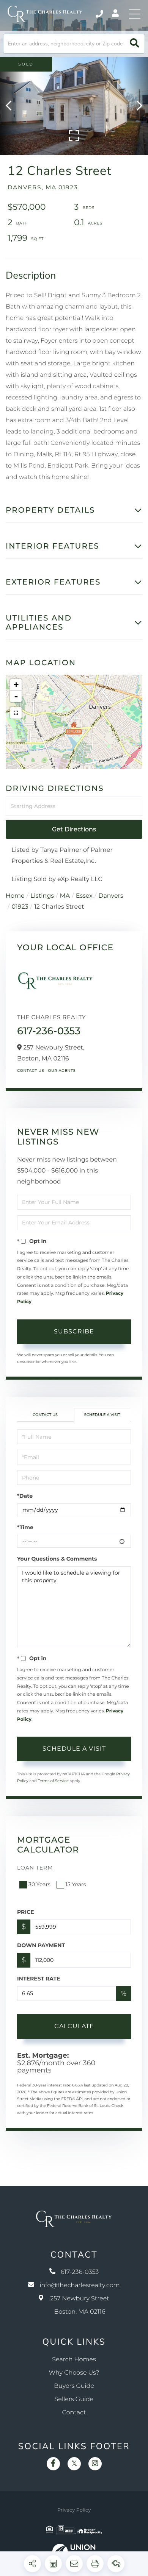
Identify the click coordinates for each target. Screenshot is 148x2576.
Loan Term (35, 1868)
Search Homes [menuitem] (74, 2360)
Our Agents (62, 1070)
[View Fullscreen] (16, 713)
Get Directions (74, 829)
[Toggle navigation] (135, 14)
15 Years (76, 1884)
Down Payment (41, 1945)
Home (15, 896)
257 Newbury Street (80, 2305)
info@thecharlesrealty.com (80, 2285)
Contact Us (31, 1070)
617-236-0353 (100, 14)
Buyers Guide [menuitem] (74, 2386)
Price (26, 1912)
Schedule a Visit (102, 1415)
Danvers (111, 896)
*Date (25, 1496)
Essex (84, 896)
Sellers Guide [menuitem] (74, 2399)
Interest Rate (39, 1979)
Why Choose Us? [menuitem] (74, 2373)
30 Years (39, 1884)
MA (65, 896)
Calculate (74, 2026)
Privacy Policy (74, 2510)
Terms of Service (53, 1781)
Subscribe (74, 1331)
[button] (135, 44)
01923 (20, 907)
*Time (25, 1527)
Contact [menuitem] (74, 2413)
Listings (42, 896)
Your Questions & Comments (57, 1559)
